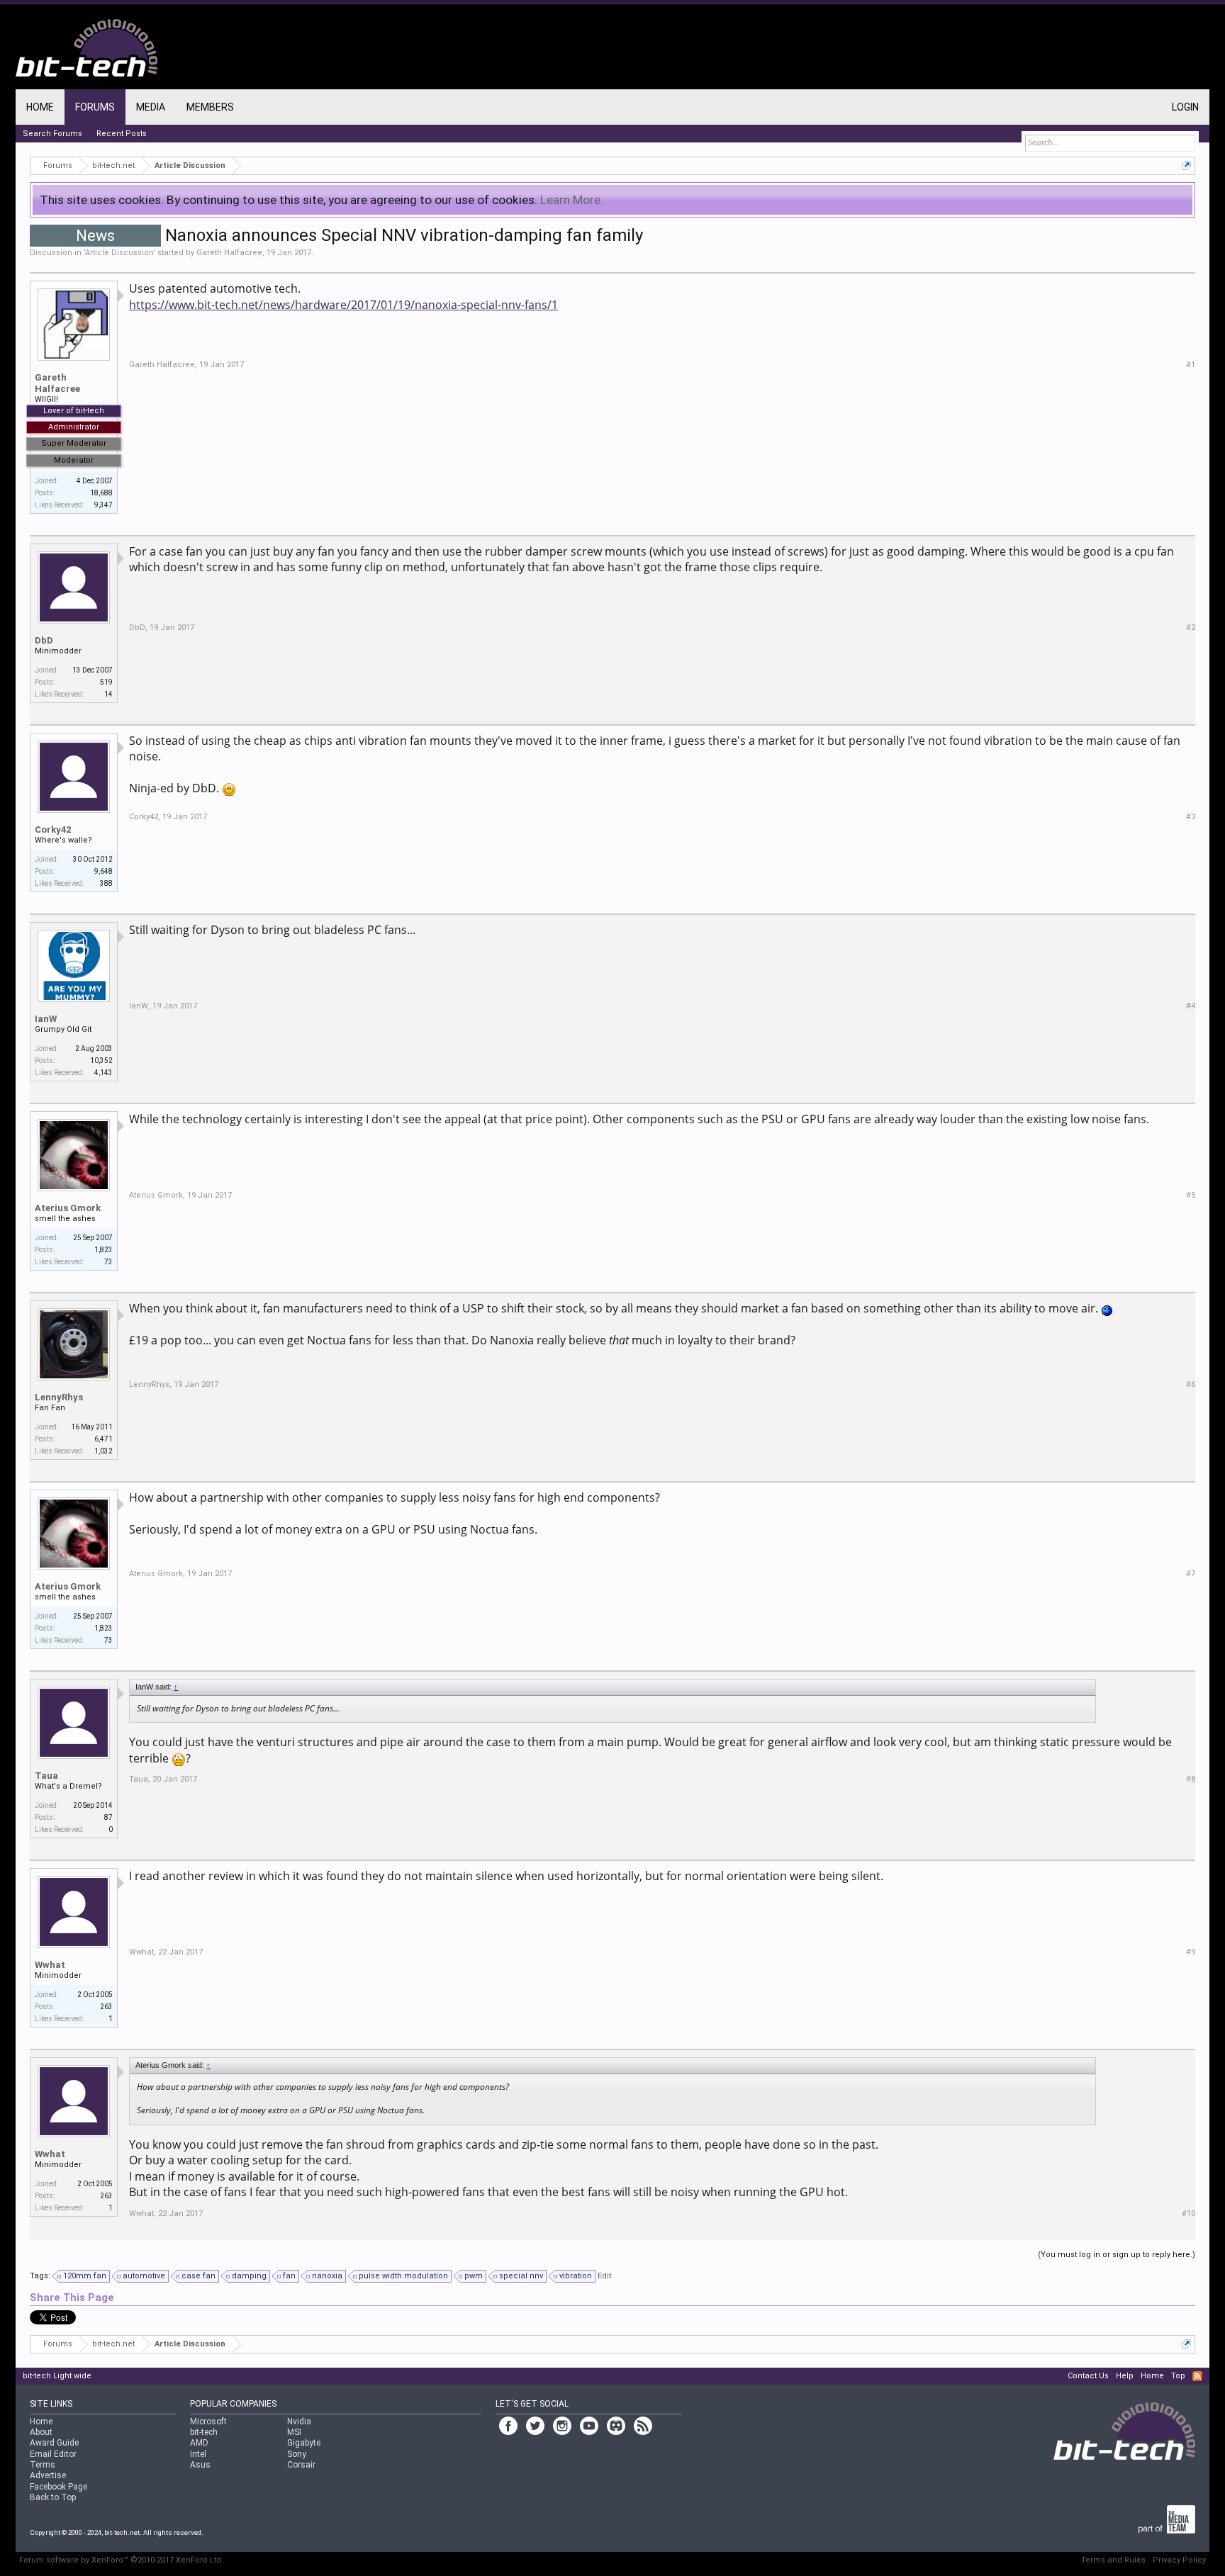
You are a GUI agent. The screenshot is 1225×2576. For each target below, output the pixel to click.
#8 (1191, 1779)
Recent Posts (122, 134)
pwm (474, 2276)
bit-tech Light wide (57, 2376)
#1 (1191, 365)
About (41, 2432)
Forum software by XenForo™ (121, 2560)
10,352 (101, 1061)
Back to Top (53, 2497)
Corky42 (53, 829)
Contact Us (1088, 2376)
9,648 (104, 871)
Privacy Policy (1179, 2560)
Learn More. (572, 200)
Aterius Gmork (68, 1208)
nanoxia (327, 2276)
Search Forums (52, 134)
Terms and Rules (1113, 2560)
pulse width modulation (403, 2276)
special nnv (521, 2276)
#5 (1191, 1195)
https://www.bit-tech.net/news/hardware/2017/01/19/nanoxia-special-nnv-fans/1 (343, 305)
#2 (1191, 628)
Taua (46, 1776)
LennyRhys (59, 1397)
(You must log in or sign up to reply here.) (1117, 2255)
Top (1178, 2376)
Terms (43, 2465)
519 (106, 682)
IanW (46, 1019)
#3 (1191, 817)
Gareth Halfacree (229, 253)
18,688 (101, 493)
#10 (1188, 2214)
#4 (1191, 1006)
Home (40, 107)
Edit (604, 2276)
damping (249, 2276)
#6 (1191, 1384)
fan (289, 2276)
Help (1125, 2376)
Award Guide (54, 2443)
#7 (1191, 1574)
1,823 (104, 1250)
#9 (1191, 1952)
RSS (1197, 2376)
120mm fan (85, 2276)
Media (151, 107)
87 (108, 1817)
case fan (198, 2276)
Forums (95, 107)
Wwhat (50, 1965)
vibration (576, 2276)
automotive (144, 2276)
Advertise (48, 2475)
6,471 (104, 1439)
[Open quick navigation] (1186, 165)
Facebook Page (58, 2487)
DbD (44, 640)
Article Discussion (119, 253)
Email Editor (53, 2454)
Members (210, 107)
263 (106, 2007)
